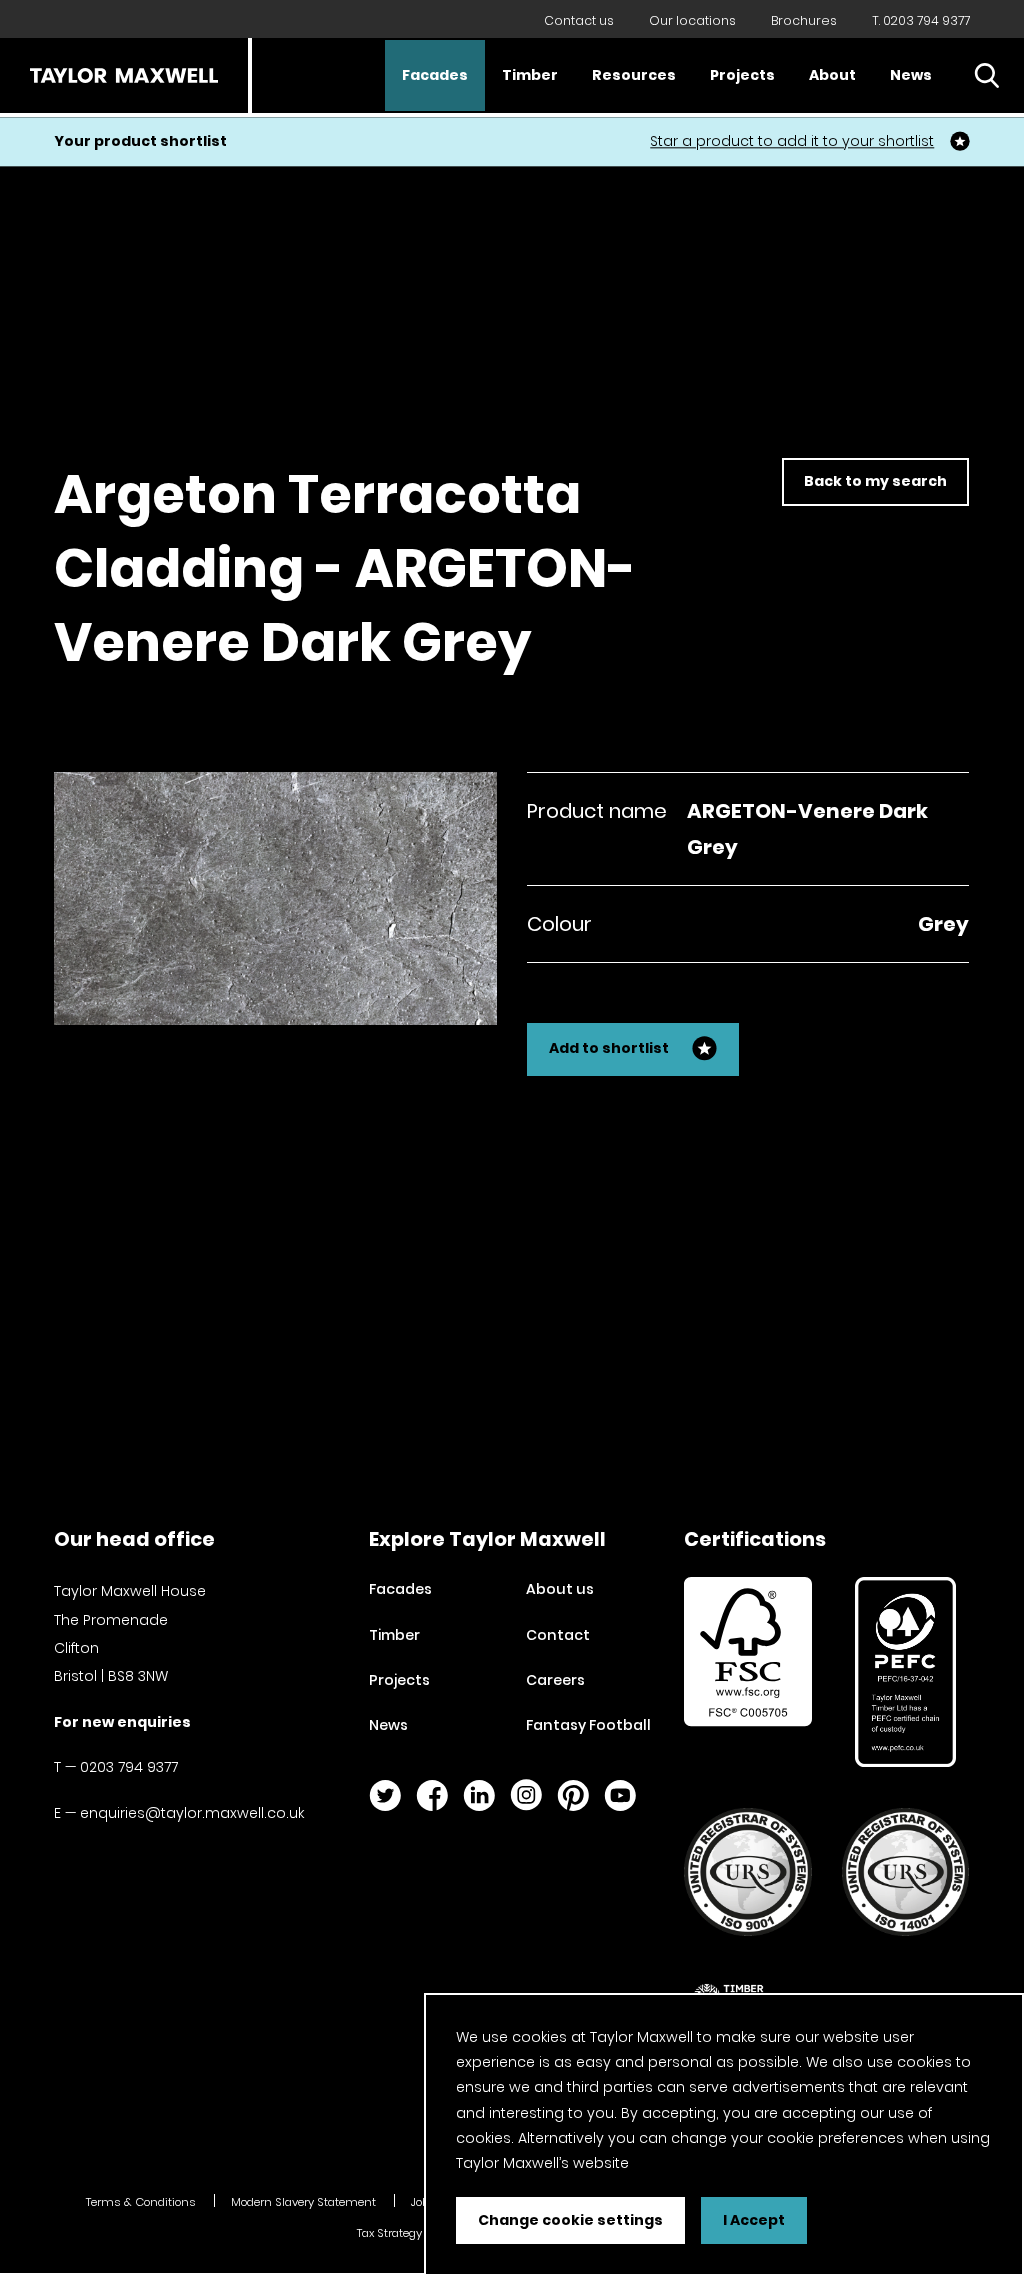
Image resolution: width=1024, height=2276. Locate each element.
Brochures (804, 20)
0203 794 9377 (129, 1767)
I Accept (754, 2220)
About (832, 75)
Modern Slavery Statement (303, 2202)
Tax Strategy (389, 2233)
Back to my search (875, 481)
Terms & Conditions (141, 2202)
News (911, 75)
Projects (742, 75)
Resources (634, 75)
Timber (530, 75)
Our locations (692, 20)
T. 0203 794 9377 (921, 20)
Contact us (579, 20)
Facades (435, 75)
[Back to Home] (124, 75)
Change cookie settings (570, 2220)
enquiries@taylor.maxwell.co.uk (192, 1813)
